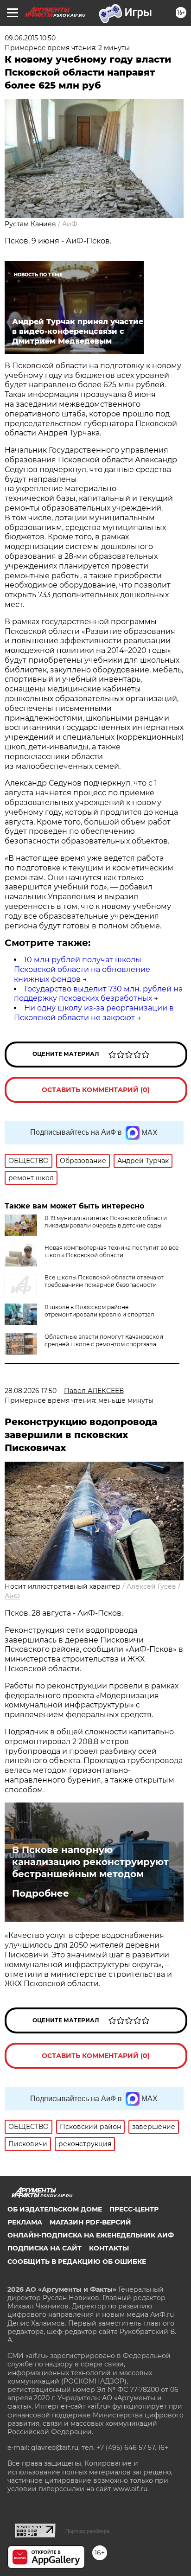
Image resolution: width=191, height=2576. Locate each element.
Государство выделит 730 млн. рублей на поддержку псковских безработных (98, 994)
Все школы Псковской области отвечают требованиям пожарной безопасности (104, 1281)
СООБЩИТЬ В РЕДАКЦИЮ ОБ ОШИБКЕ (77, 2262)
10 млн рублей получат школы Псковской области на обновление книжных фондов (82, 969)
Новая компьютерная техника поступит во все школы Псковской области (111, 1251)
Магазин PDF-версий (90, 2222)
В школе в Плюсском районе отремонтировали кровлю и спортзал (99, 1311)
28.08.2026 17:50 (31, 1391)
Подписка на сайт (45, 2248)
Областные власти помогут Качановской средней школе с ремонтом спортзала (104, 1340)
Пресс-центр (134, 2209)
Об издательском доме (55, 2209)
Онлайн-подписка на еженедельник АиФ (91, 2235)
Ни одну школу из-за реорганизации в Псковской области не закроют (94, 1013)
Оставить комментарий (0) (96, 1090)
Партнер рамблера (87, 2531)
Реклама (25, 2222)
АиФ (70, 224)
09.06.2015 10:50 (30, 38)
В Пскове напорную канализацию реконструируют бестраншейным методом (90, 1862)
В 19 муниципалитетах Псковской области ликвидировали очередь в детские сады (106, 1222)
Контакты (109, 2248)
